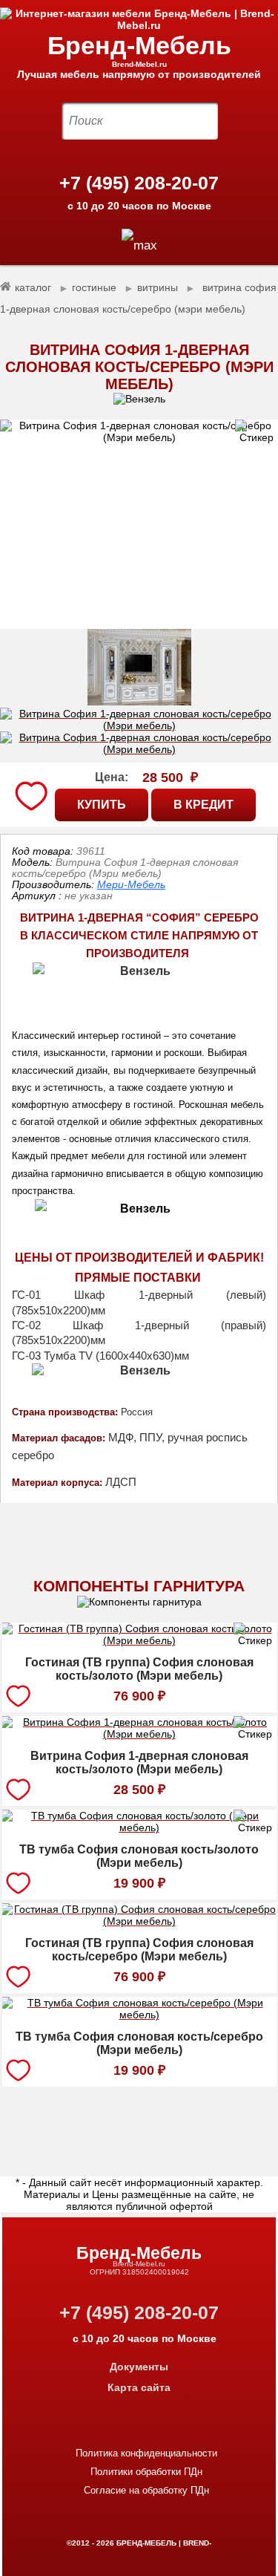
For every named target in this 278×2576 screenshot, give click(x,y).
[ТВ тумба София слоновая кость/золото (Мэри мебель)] (139, 1830)
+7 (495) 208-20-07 (139, 183)
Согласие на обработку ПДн (146, 2490)
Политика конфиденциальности (146, 2453)
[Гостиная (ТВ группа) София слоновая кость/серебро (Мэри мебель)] (139, 1923)
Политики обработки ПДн (146, 2472)
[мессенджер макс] (139, 245)
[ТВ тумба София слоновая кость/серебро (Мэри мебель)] (139, 2017)
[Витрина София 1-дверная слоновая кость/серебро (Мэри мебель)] (139, 524)
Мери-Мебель (131, 884)
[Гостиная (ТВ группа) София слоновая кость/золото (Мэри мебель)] (139, 1643)
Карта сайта (139, 2387)
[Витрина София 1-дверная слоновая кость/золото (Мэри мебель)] (139, 1736)
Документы (139, 2367)
